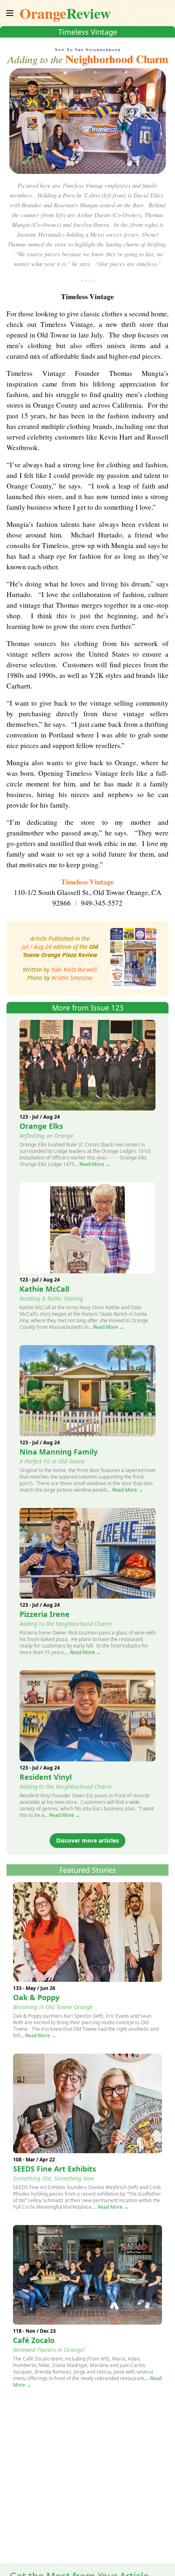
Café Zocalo (34, 2340)
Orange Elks (41, 1126)
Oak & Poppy (36, 1997)
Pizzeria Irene (45, 1614)
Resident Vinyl (46, 1777)
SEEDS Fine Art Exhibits (55, 2169)
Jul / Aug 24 (37, 947)
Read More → (95, 1164)
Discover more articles (87, 1840)
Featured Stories (88, 1870)
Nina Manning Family (59, 1452)
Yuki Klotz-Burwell (74, 969)
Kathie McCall (44, 1289)
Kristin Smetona (72, 978)
